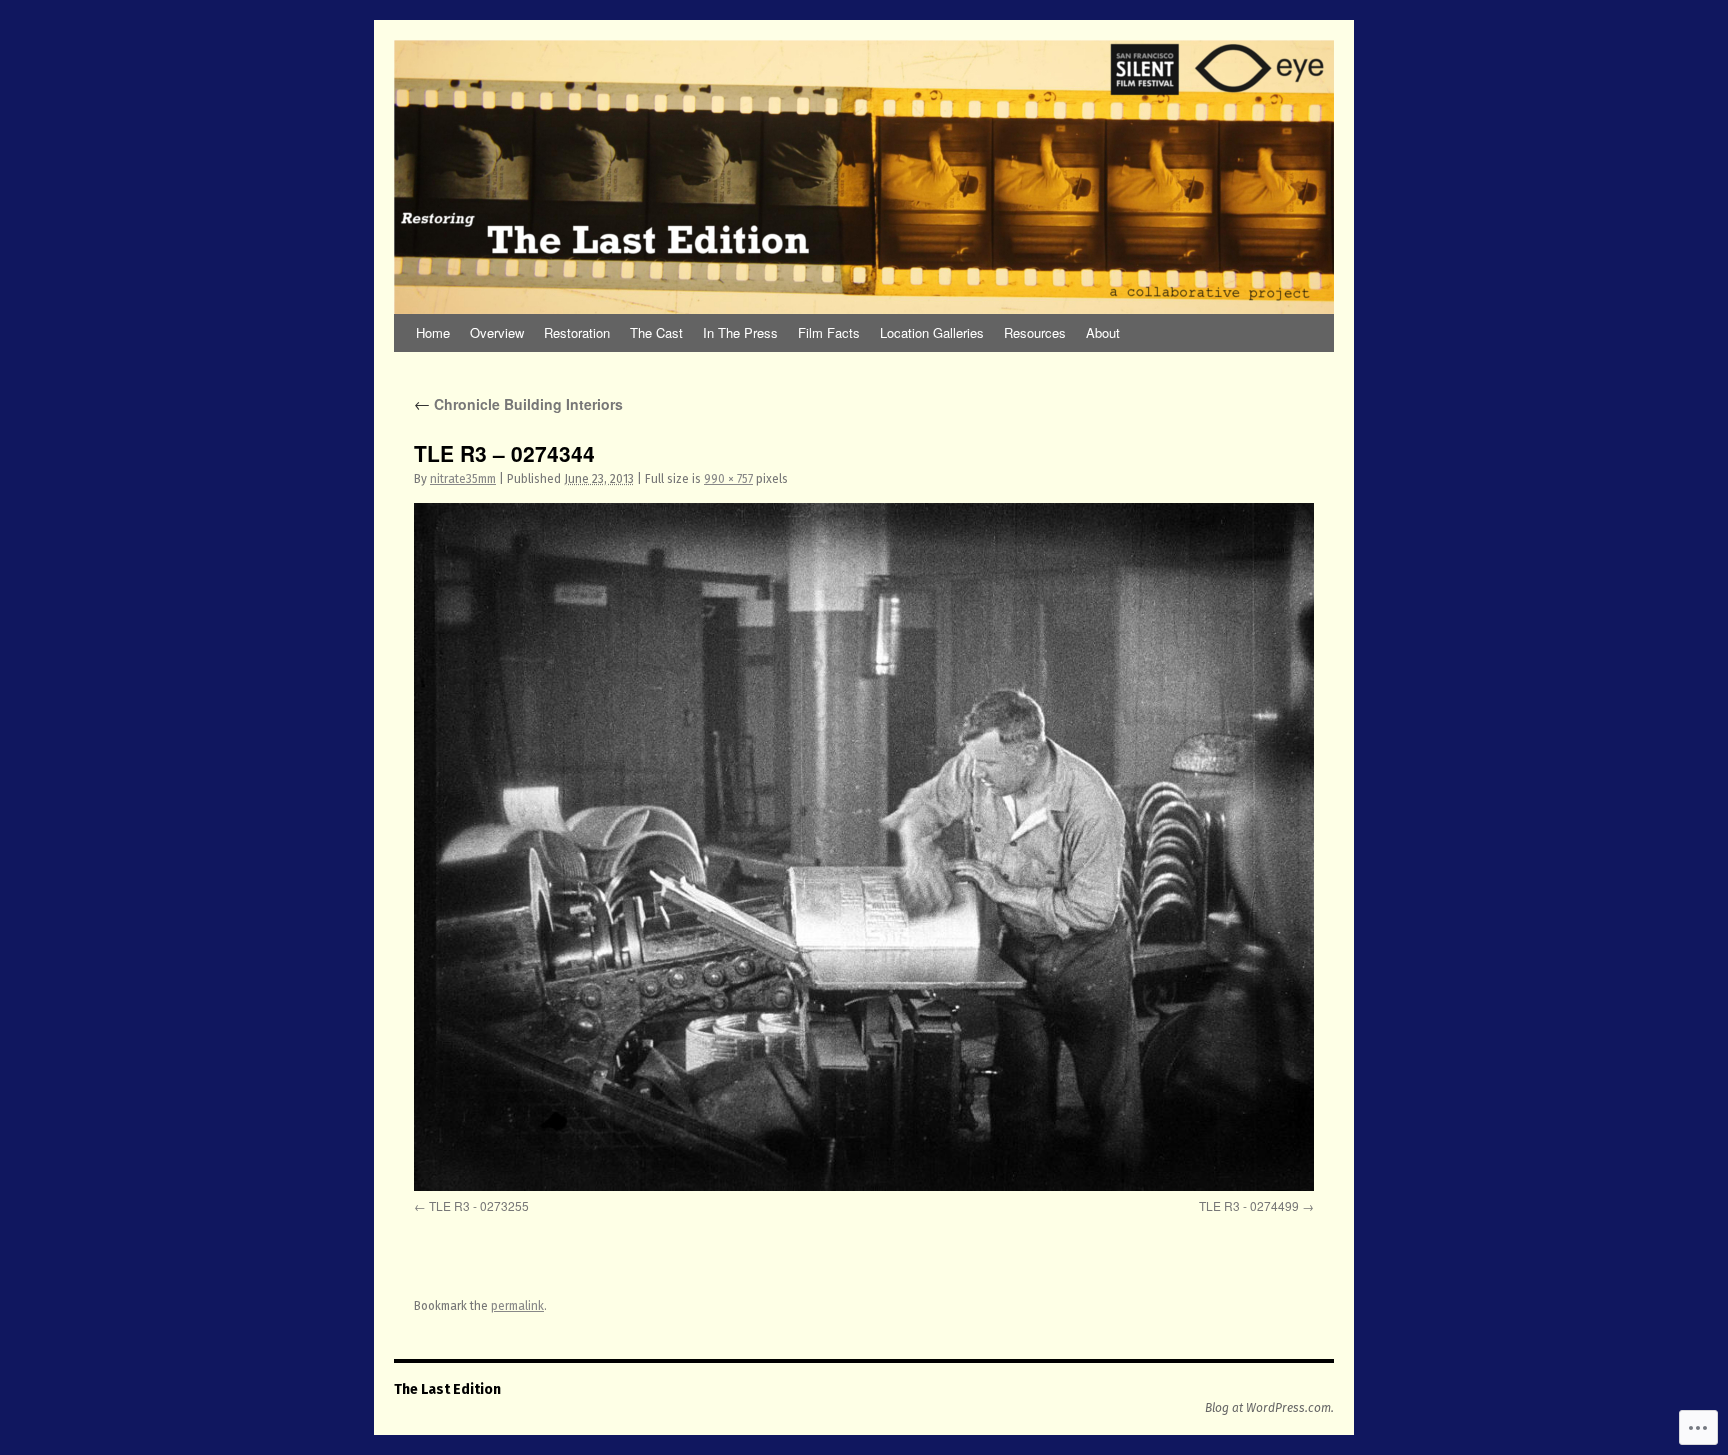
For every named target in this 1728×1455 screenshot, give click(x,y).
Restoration (577, 332)
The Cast (656, 332)
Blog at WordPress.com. (1269, 1408)
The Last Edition (447, 1389)
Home (433, 332)
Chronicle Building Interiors (518, 404)
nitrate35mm (463, 479)
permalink (517, 1306)
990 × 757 (728, 479)
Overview (497, 332)
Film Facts (829, 332)
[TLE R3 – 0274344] (864, 847)
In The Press (740, 332)
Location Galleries (932, 332)
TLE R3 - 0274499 (1249, 1205)
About (1103, 332)
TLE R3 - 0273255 (479, 1205)
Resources (1035, 332)
